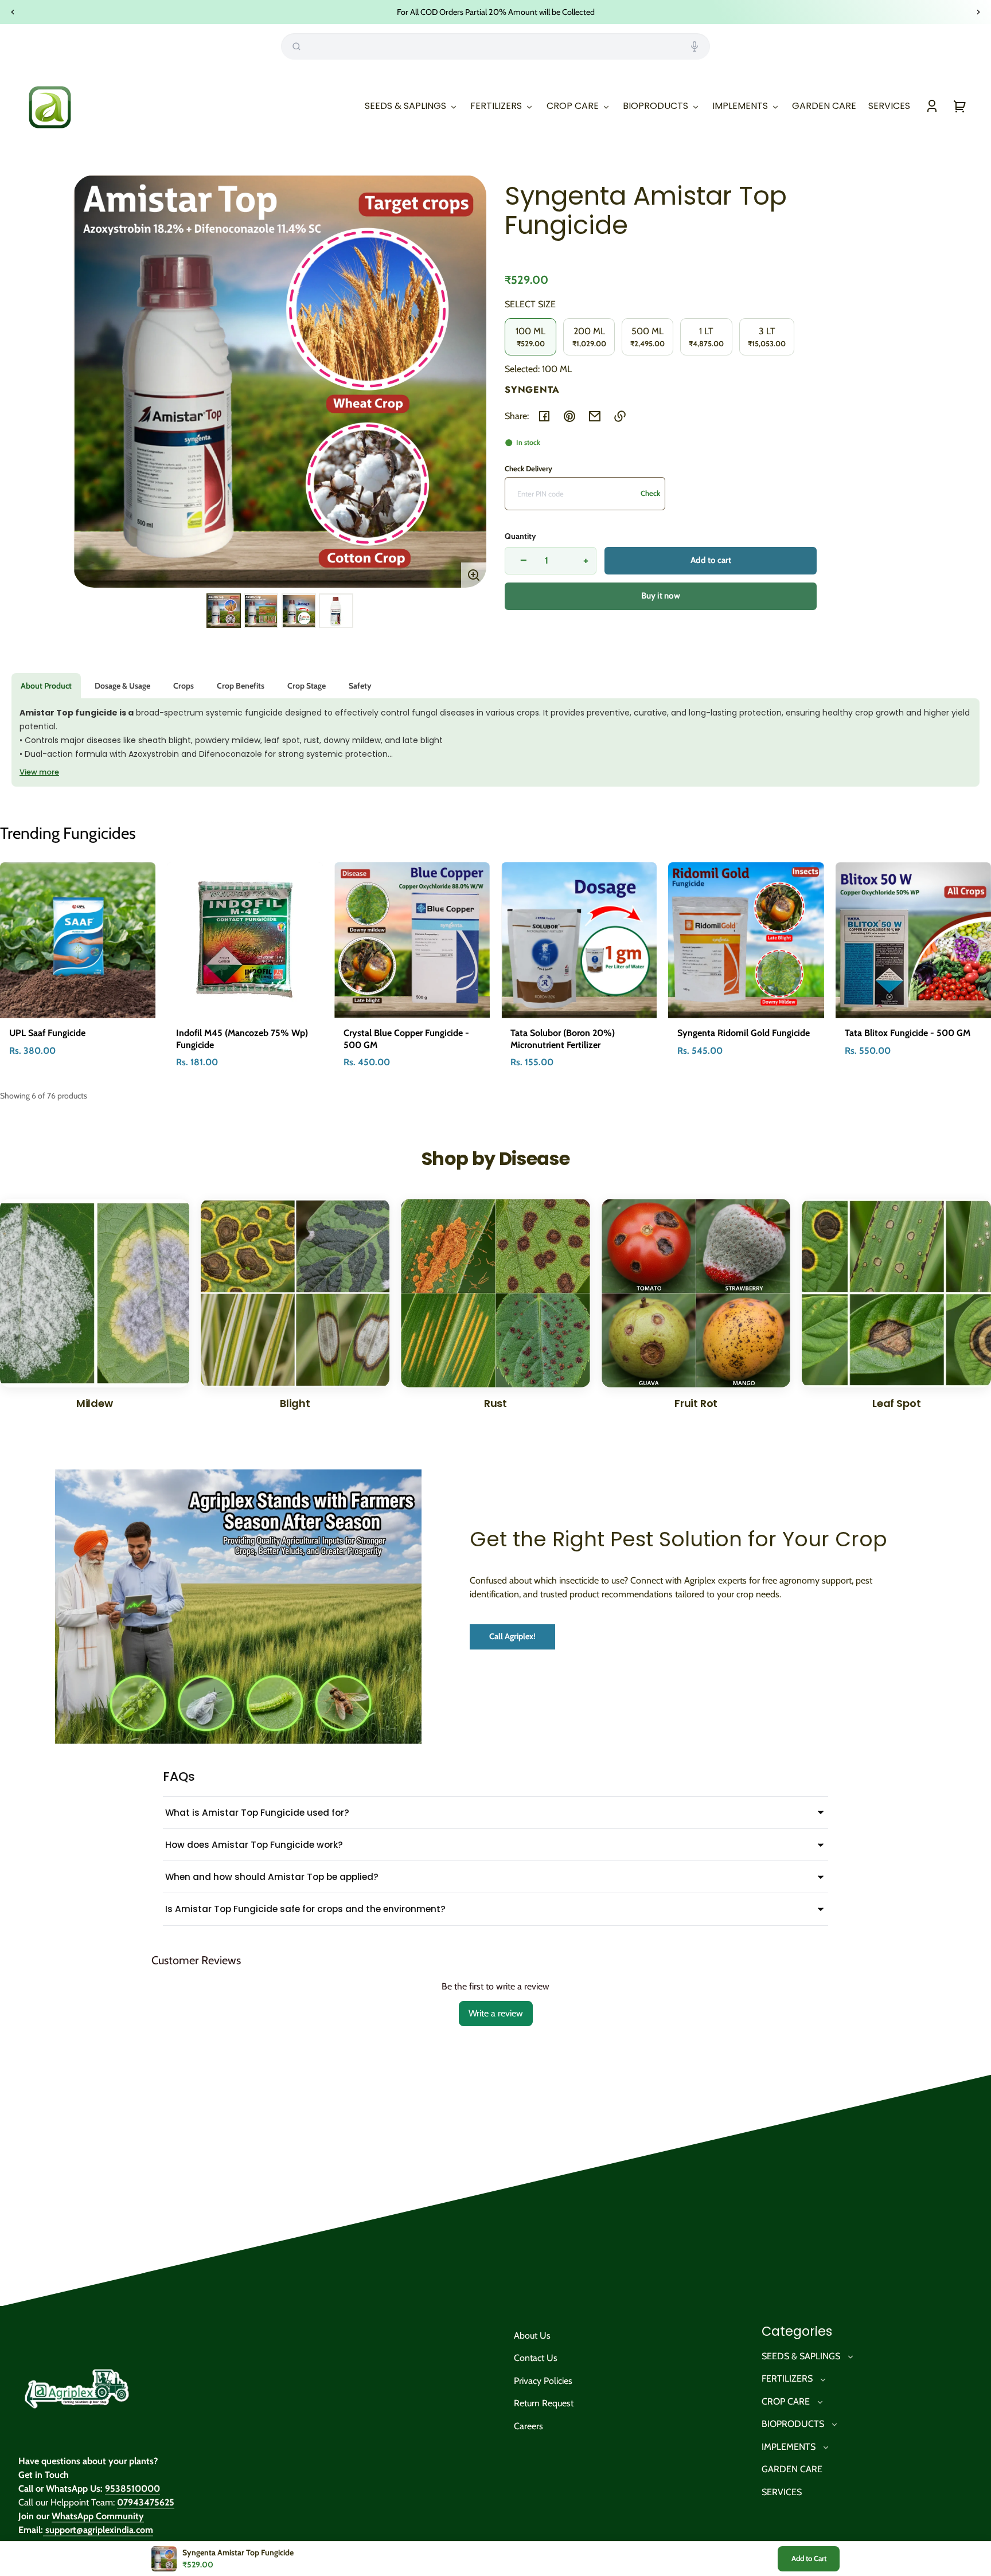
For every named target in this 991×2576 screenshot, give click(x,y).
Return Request (544, 2403)
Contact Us (536, 2358)
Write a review (496, 2013)
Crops (184, 686)
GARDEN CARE (792, 2469)
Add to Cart (809, 2558)
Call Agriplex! (512, 1636)
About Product (46, 686)
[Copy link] (620, 416)
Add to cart (711, 560)
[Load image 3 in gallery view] (299, 611)
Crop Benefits (241, 686)
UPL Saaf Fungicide (47, 1033)
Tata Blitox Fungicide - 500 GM (908, 1033)
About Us (532, 2335)
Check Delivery (528, 468)
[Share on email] (595, 416)
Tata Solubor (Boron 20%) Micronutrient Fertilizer (563, 1039)
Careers (528, 2426)
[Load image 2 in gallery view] (261, 611)
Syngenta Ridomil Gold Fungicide (744, 1033)
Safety (360, 686)
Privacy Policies (543, 2381)
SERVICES (782, 2492)
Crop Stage (307, 686)
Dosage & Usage (122, 686)
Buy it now (661, 596)
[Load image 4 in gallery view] (336, 611)
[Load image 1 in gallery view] (224, 611)
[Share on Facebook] (544, 416)
